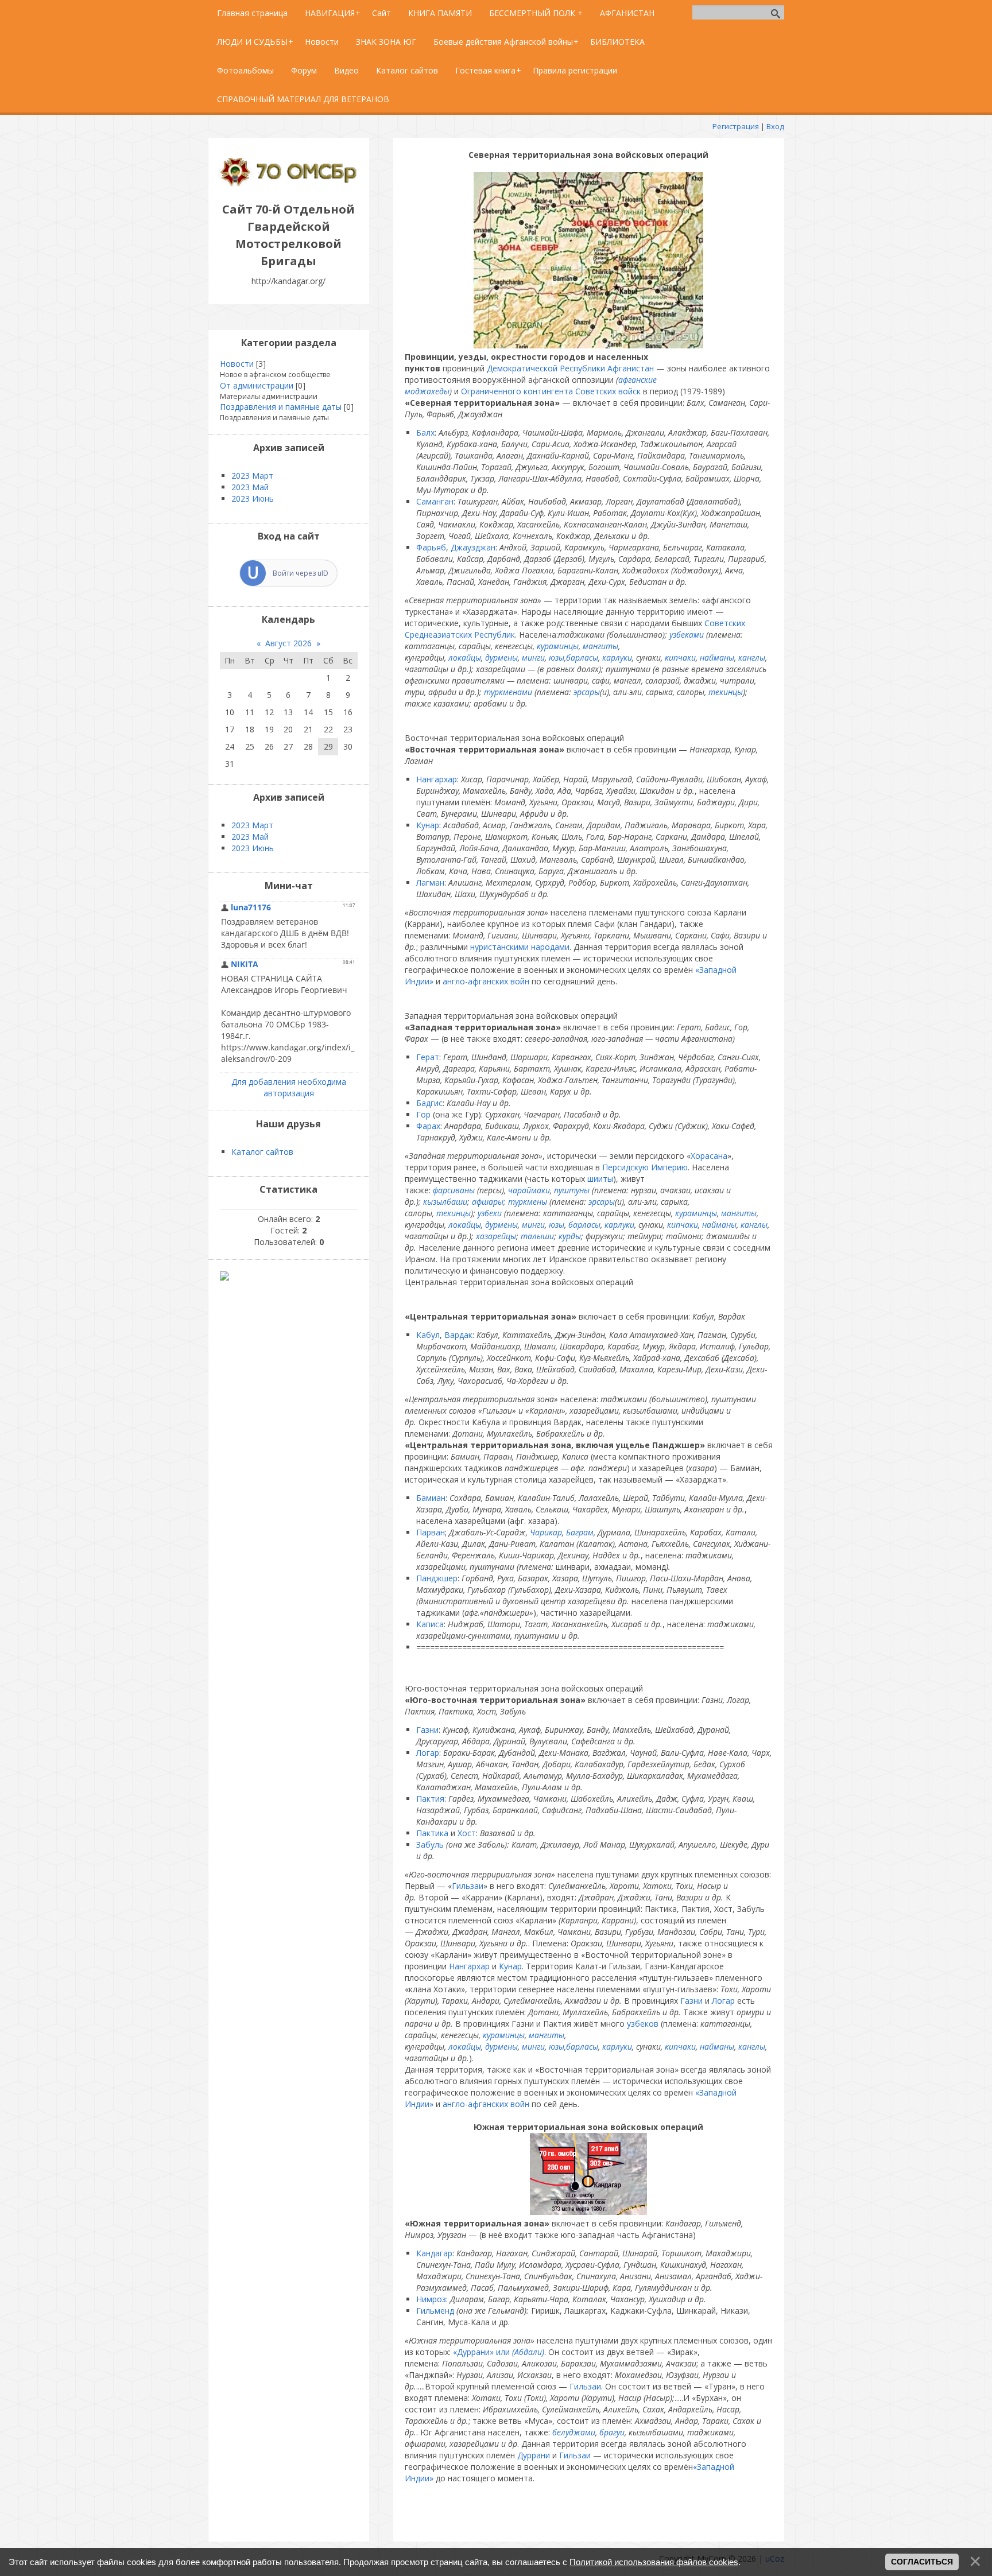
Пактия (430, 1799)
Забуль (430, 1844)
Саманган (435, 501)
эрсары (587, 692)
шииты (600, 1179)
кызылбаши (445, 1202)
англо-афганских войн (486, 981)
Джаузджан (473, 547)
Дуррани (534, 2455)
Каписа (430, 1624)
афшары (488, 1202)
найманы (717, 657)
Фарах (428, 1126)
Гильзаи (468, 1886)
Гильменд (435, 2311)
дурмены (501, 657)
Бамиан (431, 1498)
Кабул (428, 1335)
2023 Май (250, 487)
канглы (752, 657)
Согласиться (922, 2562)
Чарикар (546, 1532)
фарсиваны (454, 1190)
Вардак (458, 1335)
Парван (431, 1532)
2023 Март (252, 476)
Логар (428, 1753)
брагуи (612, 2432)
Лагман (430, 882)
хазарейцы (496, 1236)
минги (533, 657)
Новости (237, 364)
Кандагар (434, 2253)
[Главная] (289, 183)
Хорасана (709, 1156)
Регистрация (736, 126)
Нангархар (437, 779)
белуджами (574, 2432)
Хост (467, 1833)
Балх (425, 432)
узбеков (643, 2024)
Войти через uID (301, 573)
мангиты (600, 646)
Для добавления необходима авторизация (289, 1087)
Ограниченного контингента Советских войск (551, 391)
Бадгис (429, 1103)
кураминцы (558, 646)
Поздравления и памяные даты (281, 407)
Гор (423, 1114)
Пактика (432, 1833)
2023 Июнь (253, 498)
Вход (775, 126)
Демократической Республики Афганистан (570, 368)
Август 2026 (288, 643)
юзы (557, 657)
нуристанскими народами (520, 947)
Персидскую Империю (645, 1167)
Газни (427, 1730)
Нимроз (431, 2299)
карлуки (617, 657)
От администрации (257, 385)
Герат (428, 1057)
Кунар (428, 825)
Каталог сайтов (262, 1152)
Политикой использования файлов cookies (654, 2562)
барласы (584, 1225)
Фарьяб (431, 547)
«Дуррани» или (499, 2352)
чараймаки (529, 1190)
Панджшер (437, 1578)
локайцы (465, 657)
